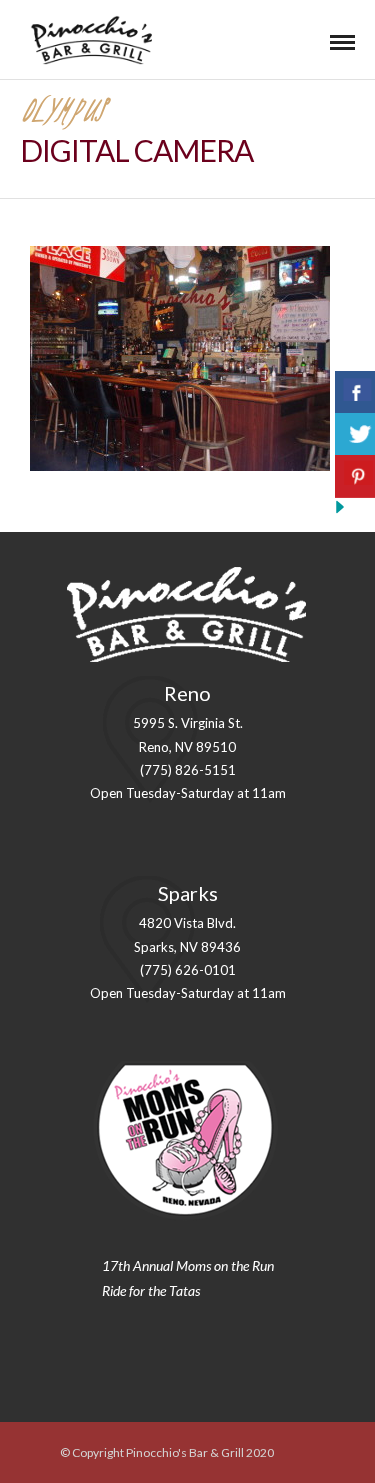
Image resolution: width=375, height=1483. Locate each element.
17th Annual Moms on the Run (188, 1265)
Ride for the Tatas (151, 1290)
